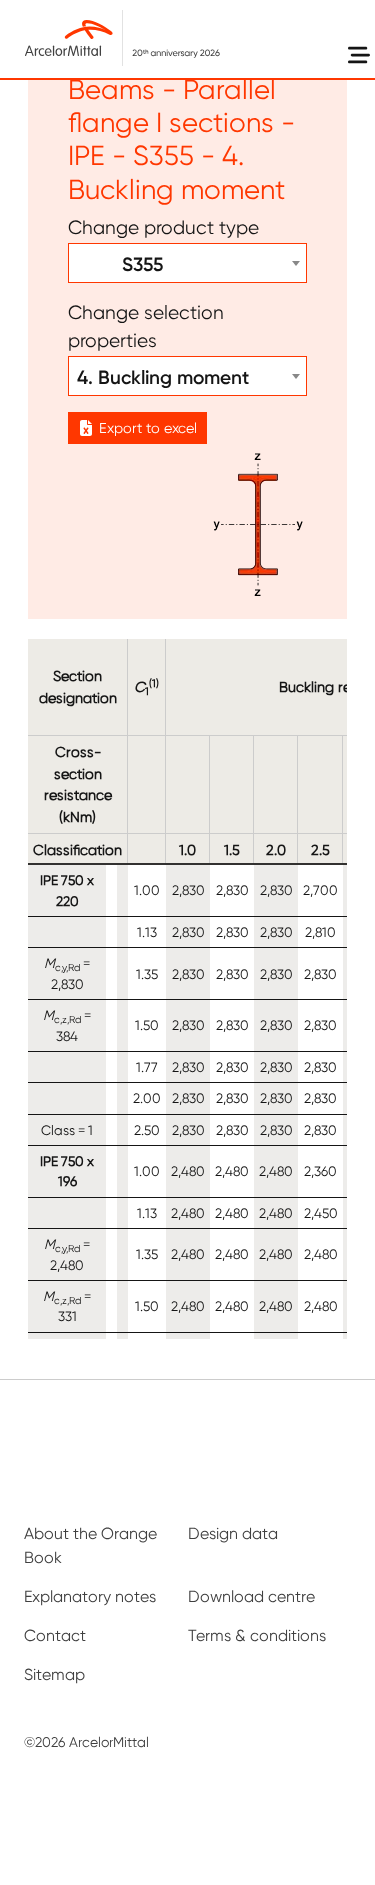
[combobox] (187, 263)
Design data (233, 1533)
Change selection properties (146, 327)
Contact (55, 1635)
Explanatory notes (90, 1596)
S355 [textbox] (120, 264)
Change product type (163, 227)
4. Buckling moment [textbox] (163, 377)
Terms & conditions (257, 1635)
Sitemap (54, 1674)
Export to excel (148, 427)
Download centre (251, 1596)
